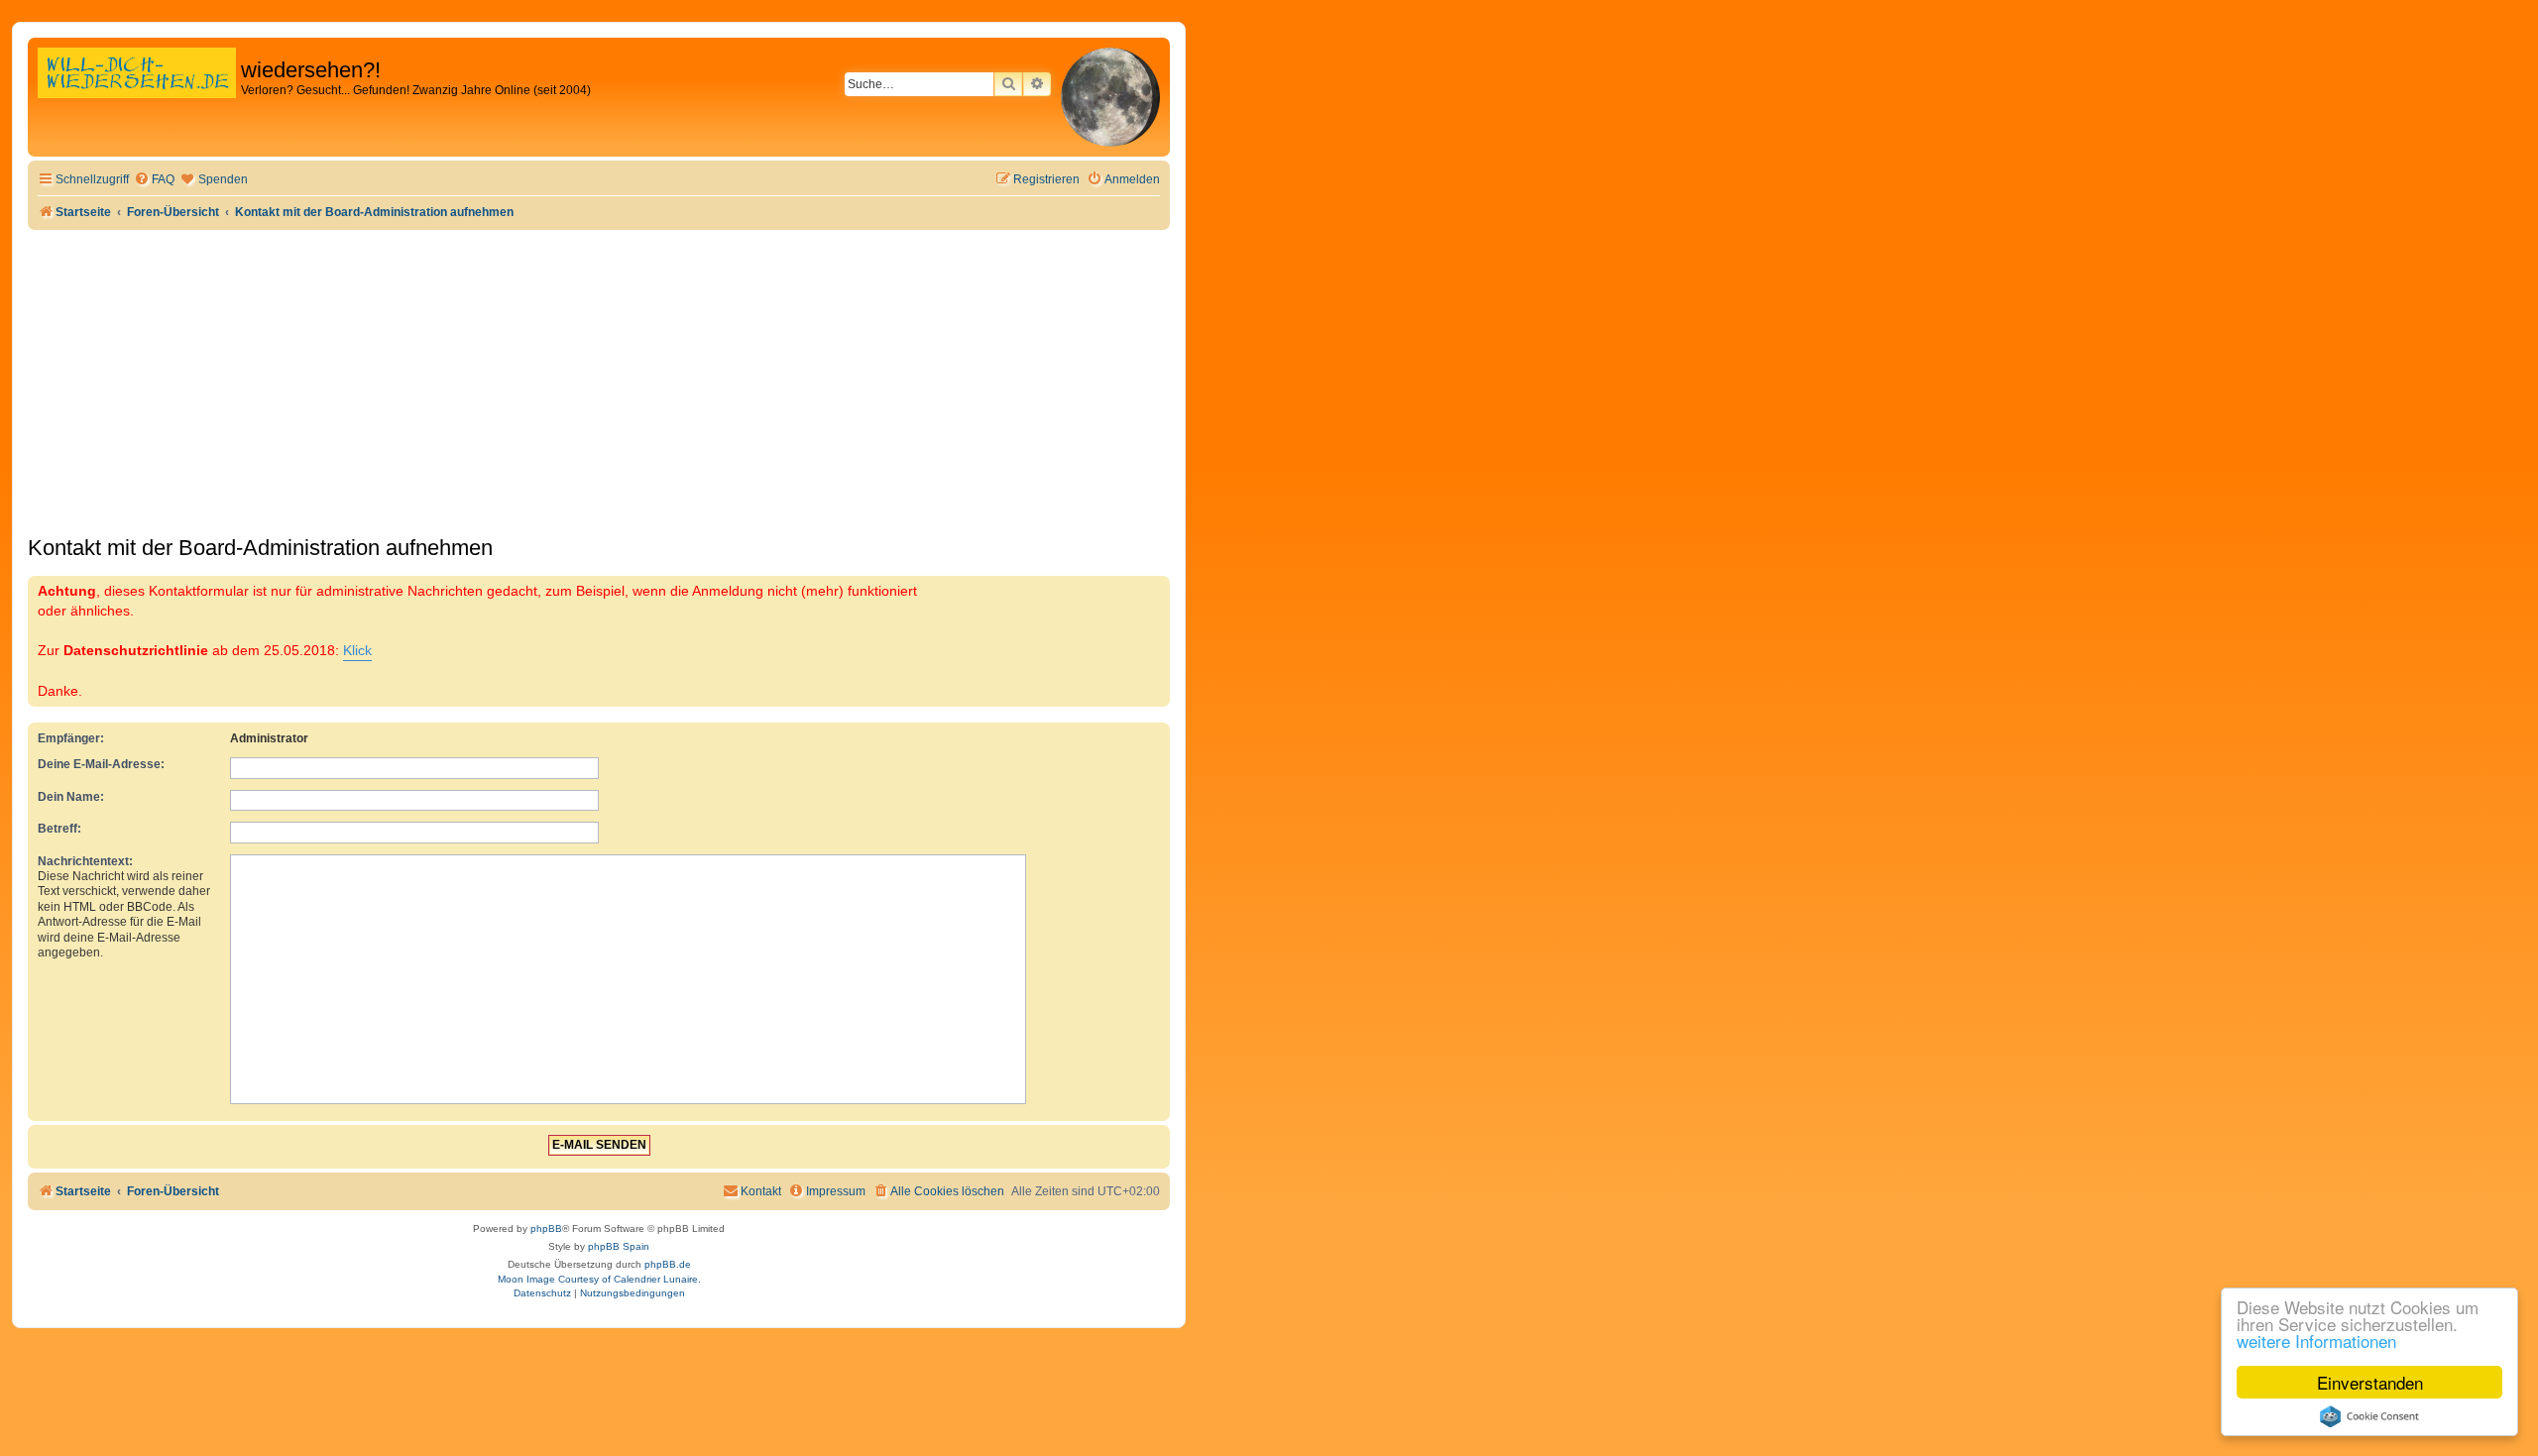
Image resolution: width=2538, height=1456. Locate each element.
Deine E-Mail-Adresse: (101, 764)
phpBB (546, 1229)
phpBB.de (668, 1264)
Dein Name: (71, 797)
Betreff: (59, 829)
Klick (357, 650)
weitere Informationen (2316, 1341)
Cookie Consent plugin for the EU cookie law (2369, 1416)
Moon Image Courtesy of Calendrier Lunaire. (599, 1279)
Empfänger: (71, 738)
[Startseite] (137, 94)
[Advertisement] (599, 379)
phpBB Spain (619, 1246)
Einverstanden (2370, 1382)
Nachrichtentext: (85, 861)
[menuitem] (154, 180)
